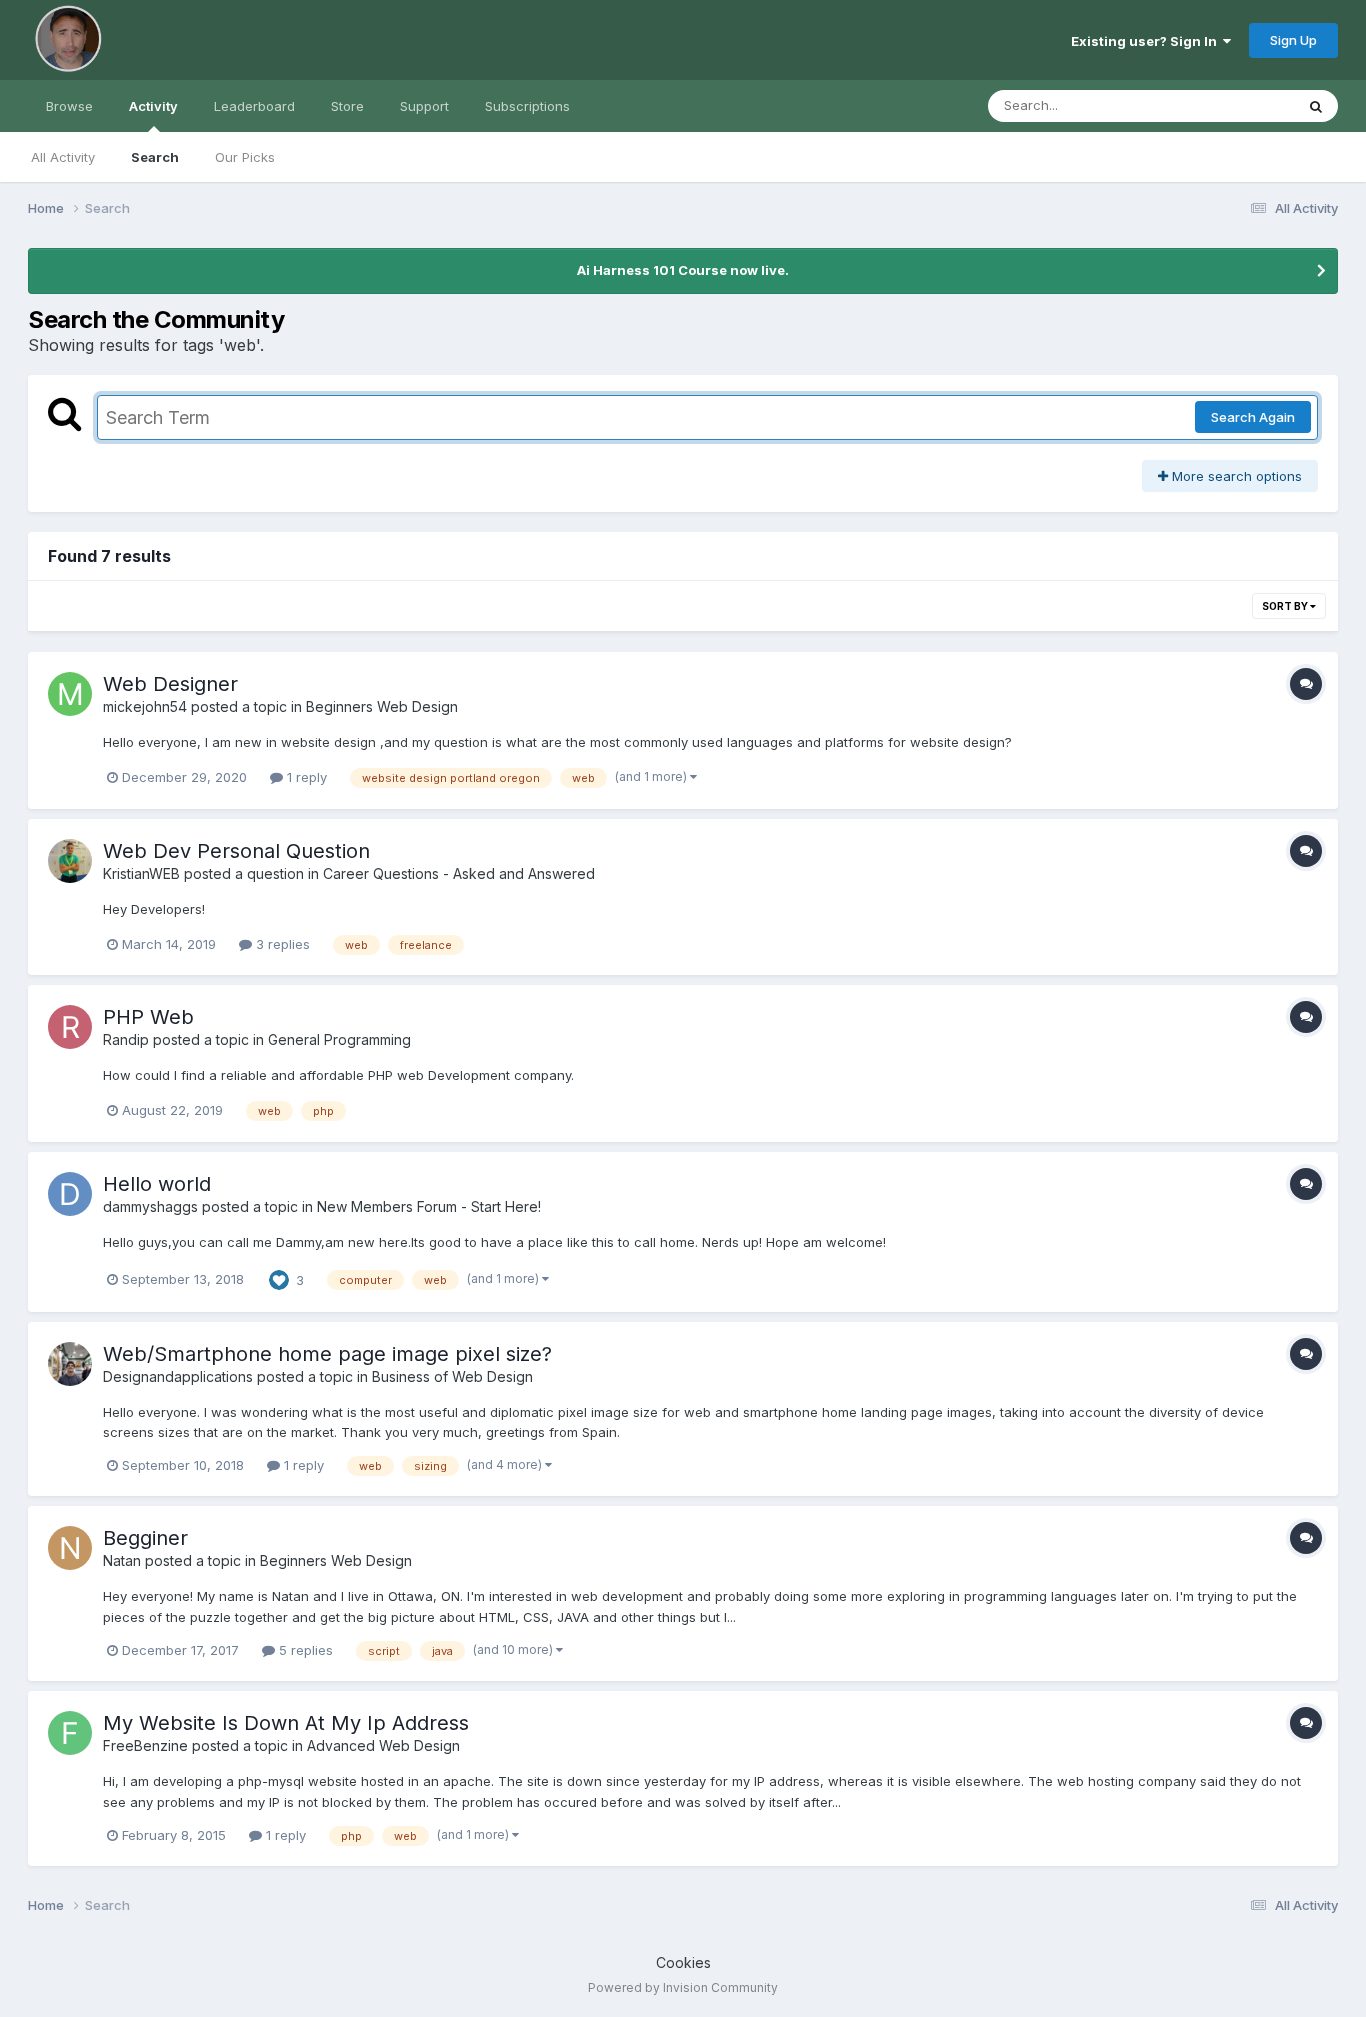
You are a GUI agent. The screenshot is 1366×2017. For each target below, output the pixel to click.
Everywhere (1232, 105)
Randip (126, 1039)
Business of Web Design (452, 1376)
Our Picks (245, 157)
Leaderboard (254, 106)
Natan (122, 1560)
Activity (153, 106)
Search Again (1253, 417)
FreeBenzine (145, 1745)
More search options (1235, 476)
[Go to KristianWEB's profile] (70, 861)
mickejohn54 (145, 706)
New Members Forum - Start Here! (429, 1206)
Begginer (145, 1538)
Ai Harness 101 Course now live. (683, 270)
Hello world (157, 1184)
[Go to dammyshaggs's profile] (70, 1194)
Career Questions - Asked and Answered (459, 873)
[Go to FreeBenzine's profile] (70, 1733)
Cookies (683, 1962)
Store (347, 106)
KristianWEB (141, 873)
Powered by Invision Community (683, 1987)
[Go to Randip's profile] (70, 1027)
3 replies (281, 944)
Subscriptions (527, 106)
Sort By (1286, 606)
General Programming (339, 1039)
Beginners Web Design (382, 706)
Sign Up (1293, 40)
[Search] (1316, 106)
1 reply (305, 777)
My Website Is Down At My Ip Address (286, 1723)
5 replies (304, 1650)
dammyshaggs (150, 1206)
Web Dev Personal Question (236, 851)
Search (155, 157)
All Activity (63, 157)
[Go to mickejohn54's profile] (70, 694)
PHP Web (148, 1017)
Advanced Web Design (383, 1745)
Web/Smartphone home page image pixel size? (327, 1354)
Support (424, 106)
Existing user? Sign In (1147, 41)
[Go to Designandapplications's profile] (70, 1364)
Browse (69, 106)
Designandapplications (178, 1376)
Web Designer (170, 684)
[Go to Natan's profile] (70, 1548)
